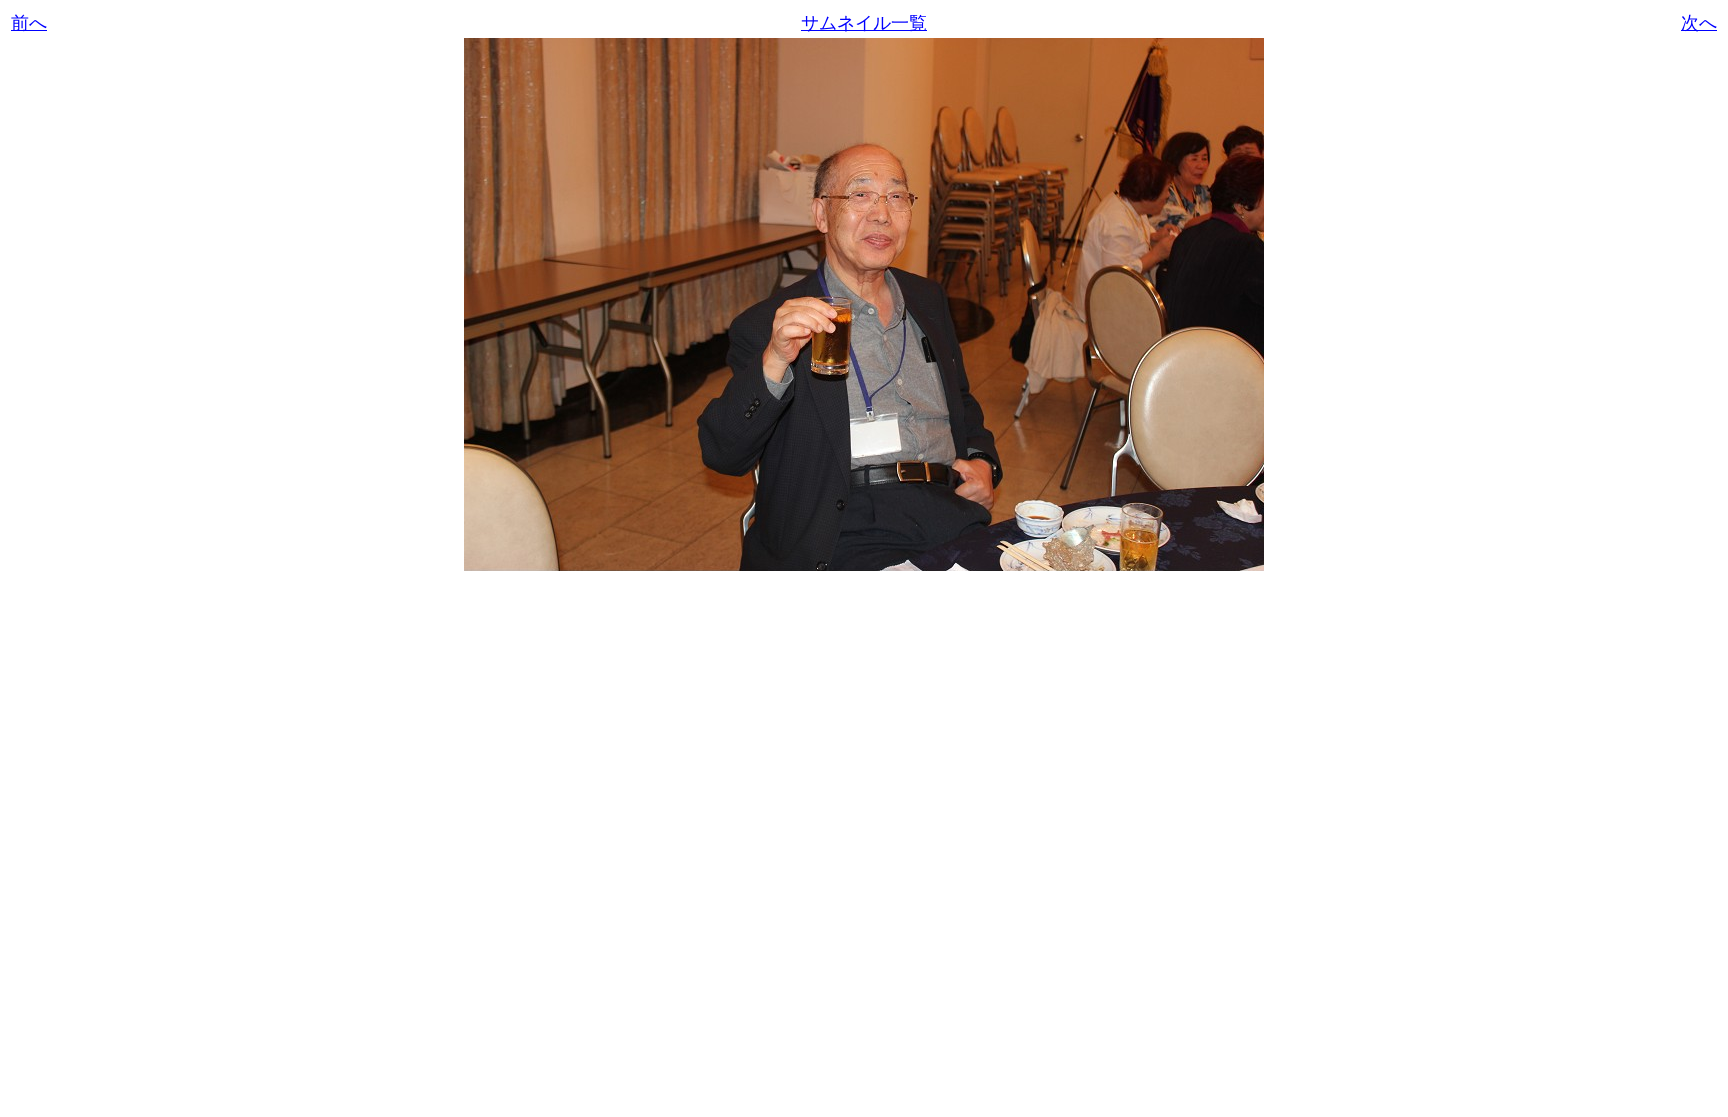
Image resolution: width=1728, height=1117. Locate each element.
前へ (29, 23)
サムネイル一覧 (864, 23)
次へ (1699, 23)
